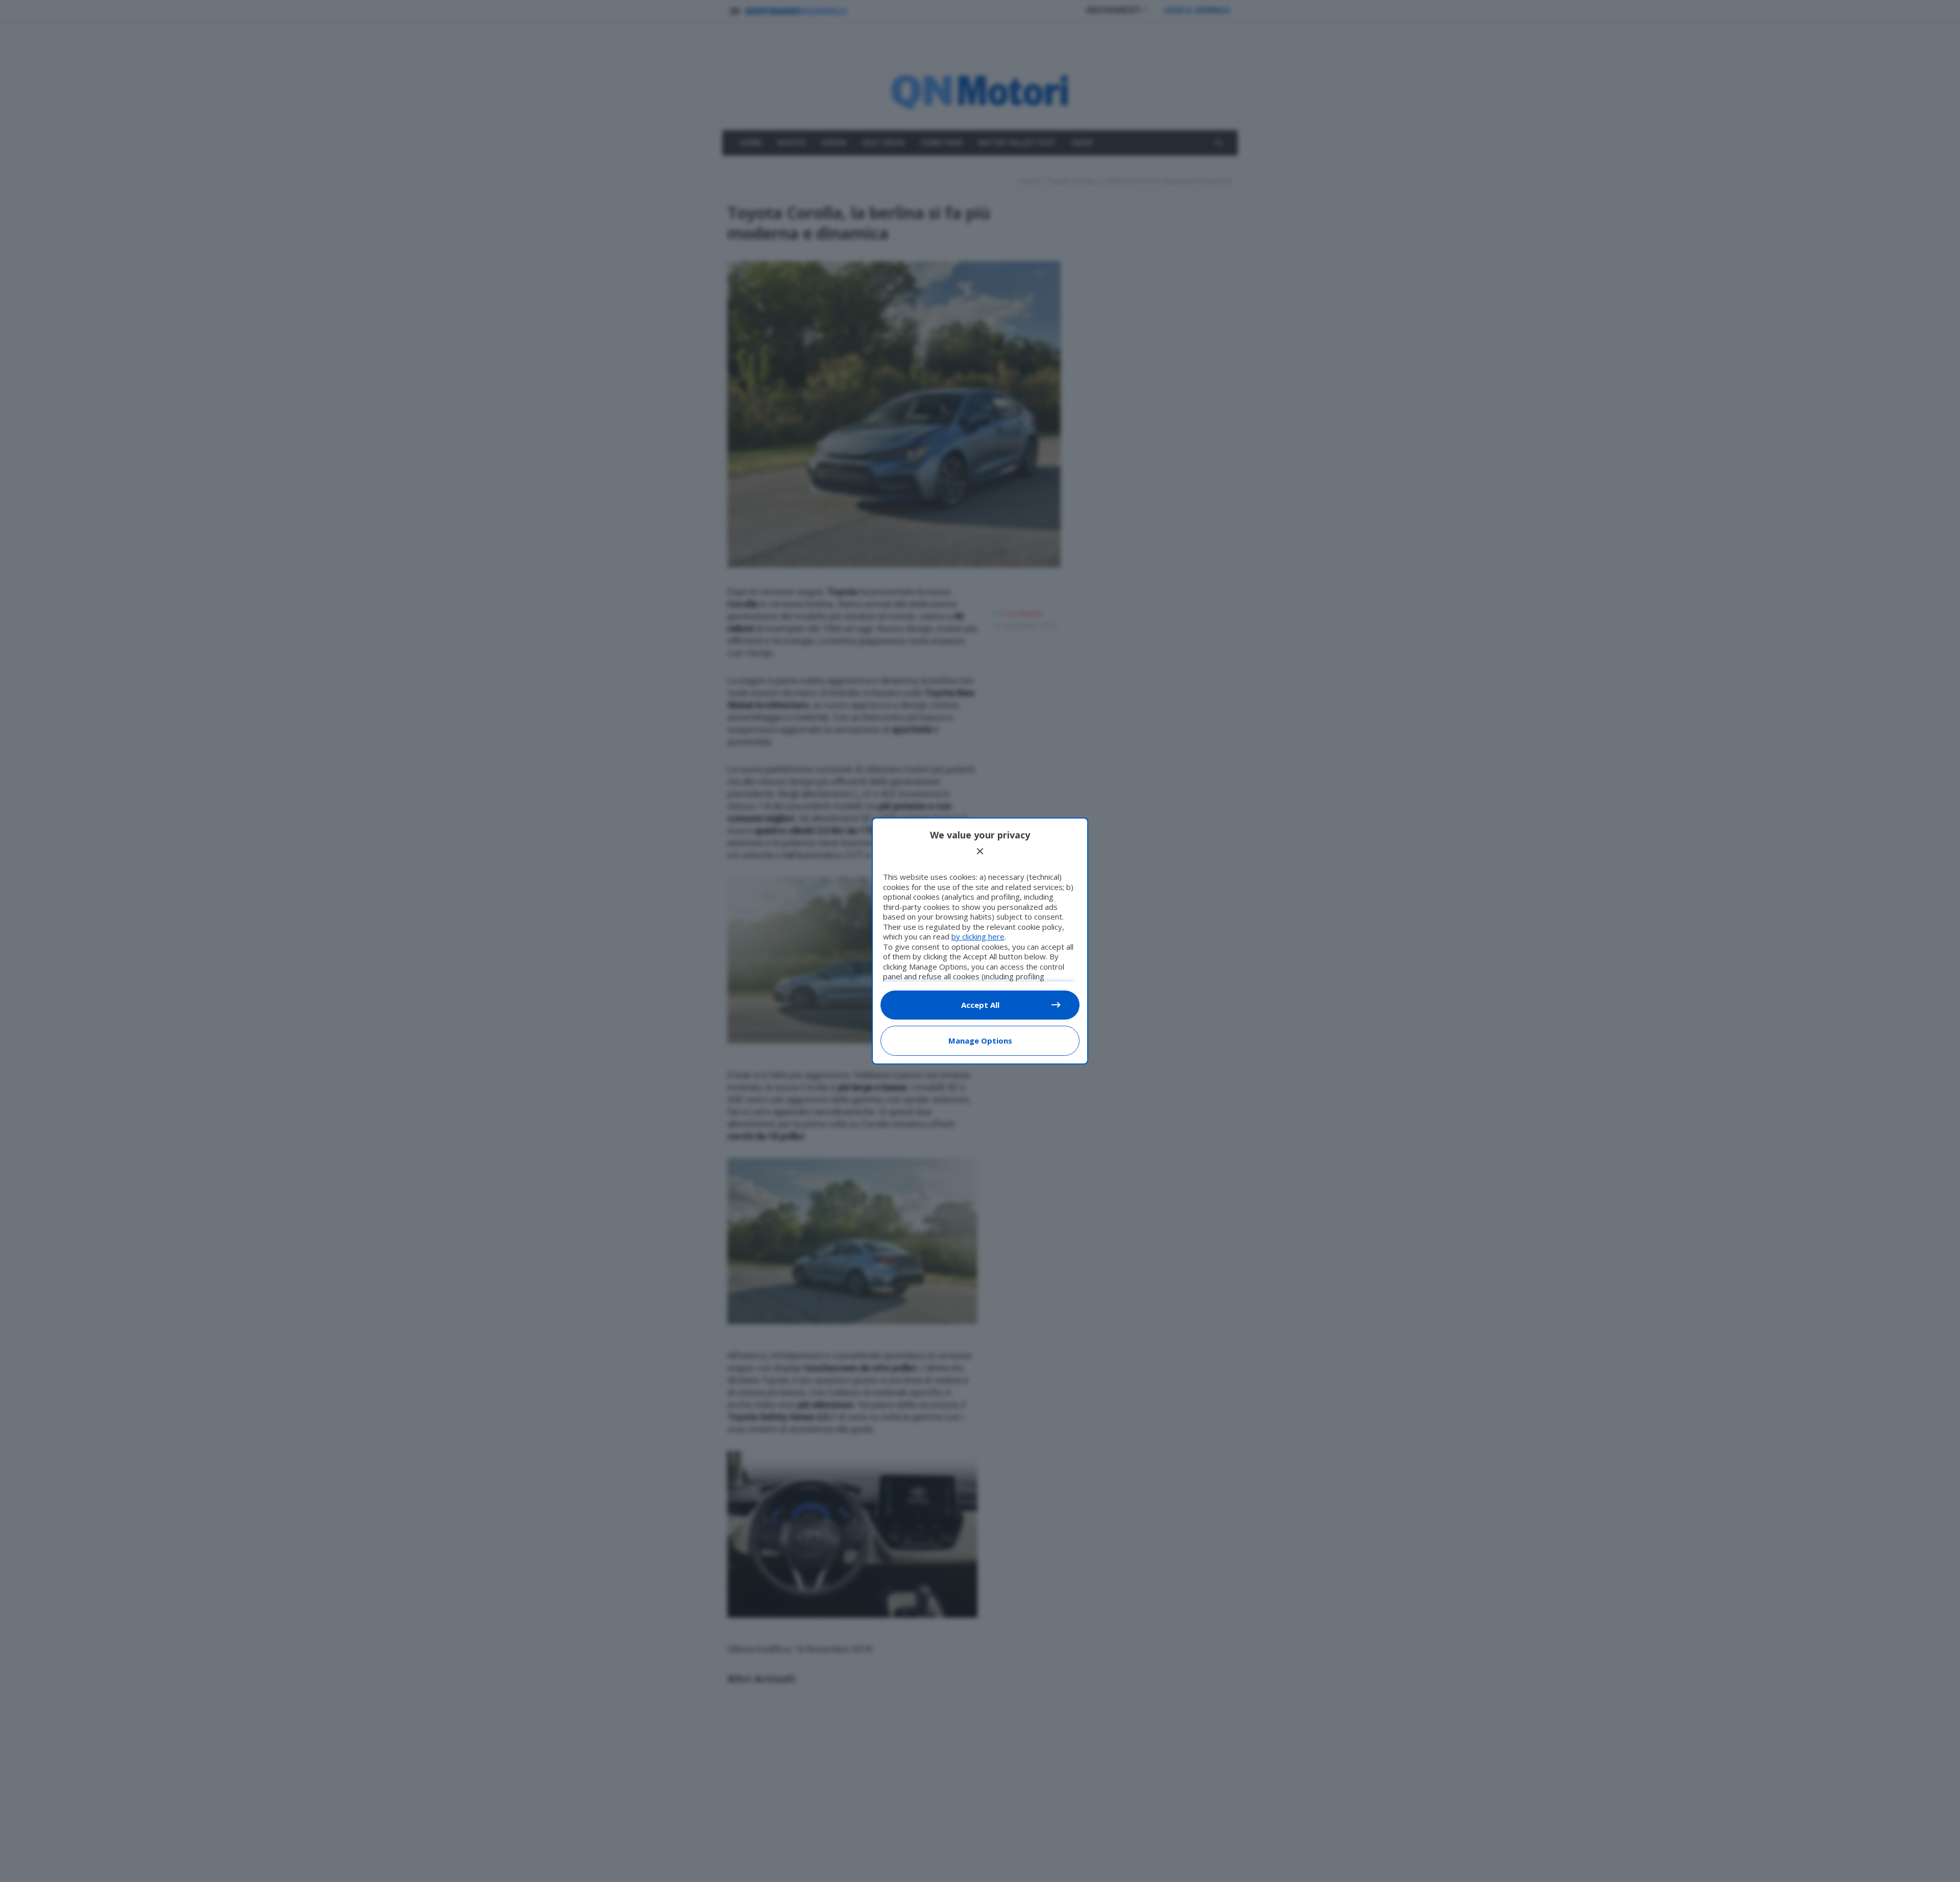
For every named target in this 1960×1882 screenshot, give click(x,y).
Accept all (980, 1005)
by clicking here (978, 936)
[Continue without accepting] (980, 851)
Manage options (980, 1041)
